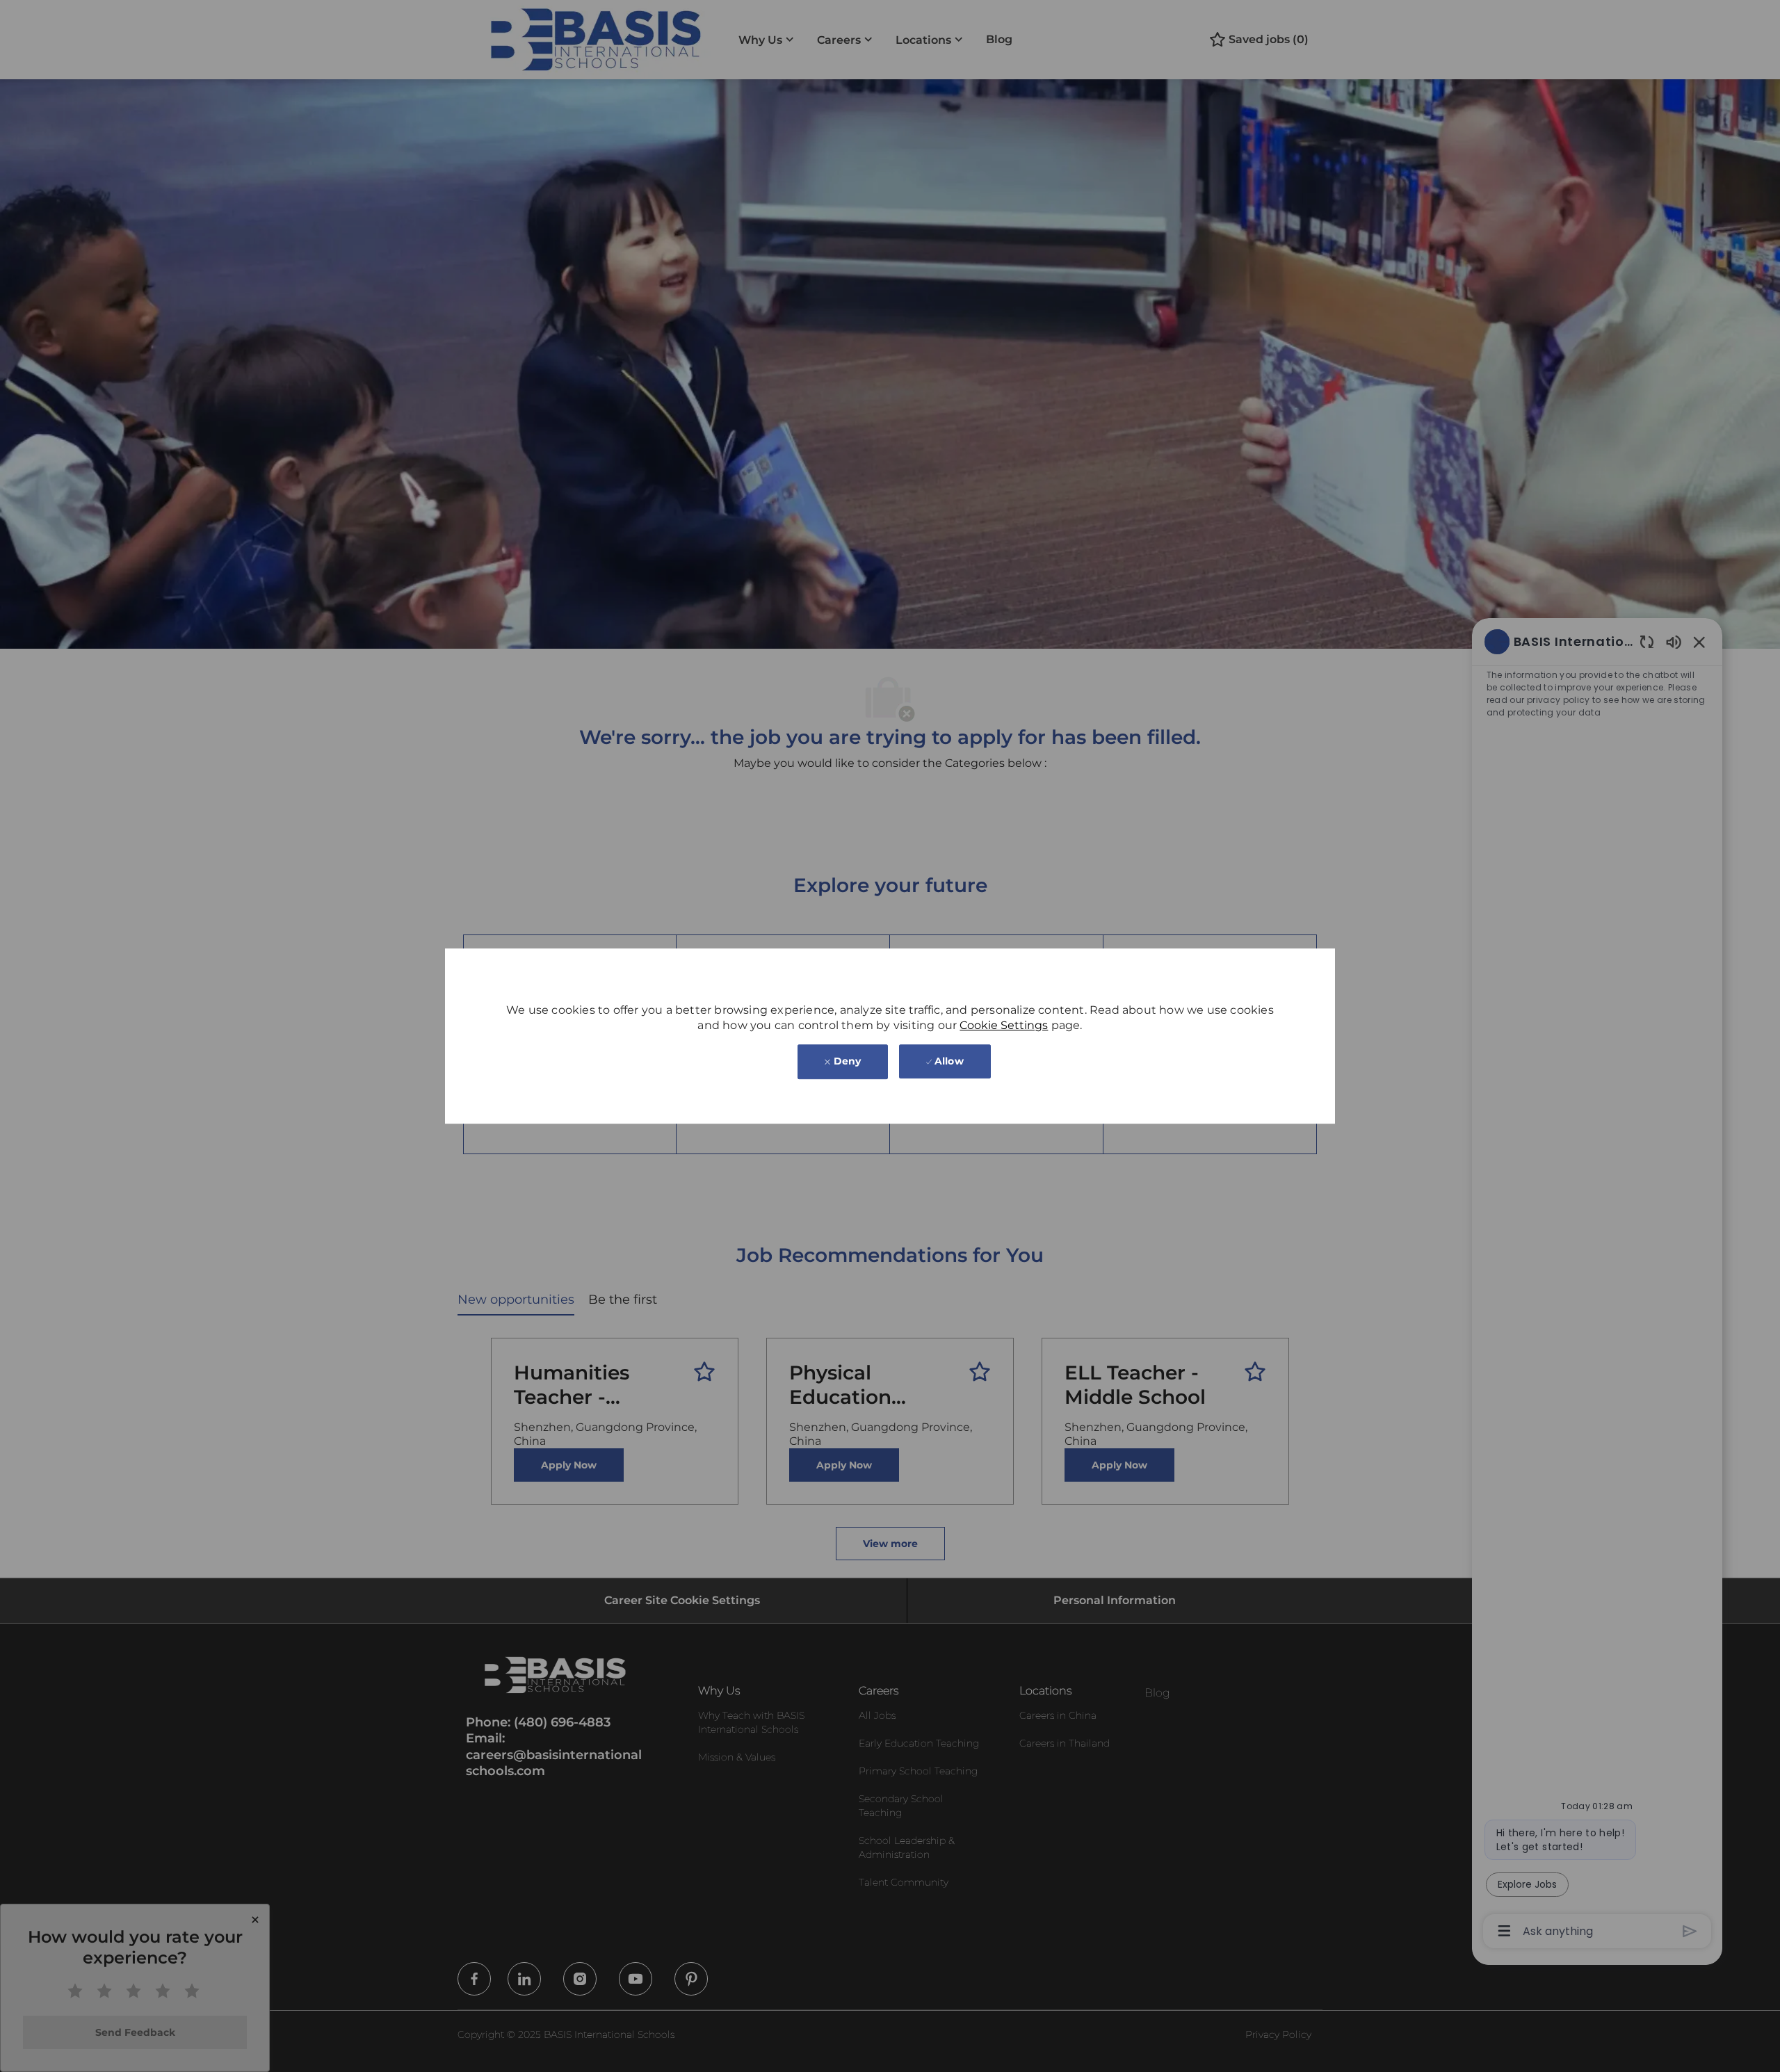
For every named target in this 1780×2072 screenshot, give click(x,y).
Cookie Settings (1004, 1025)
